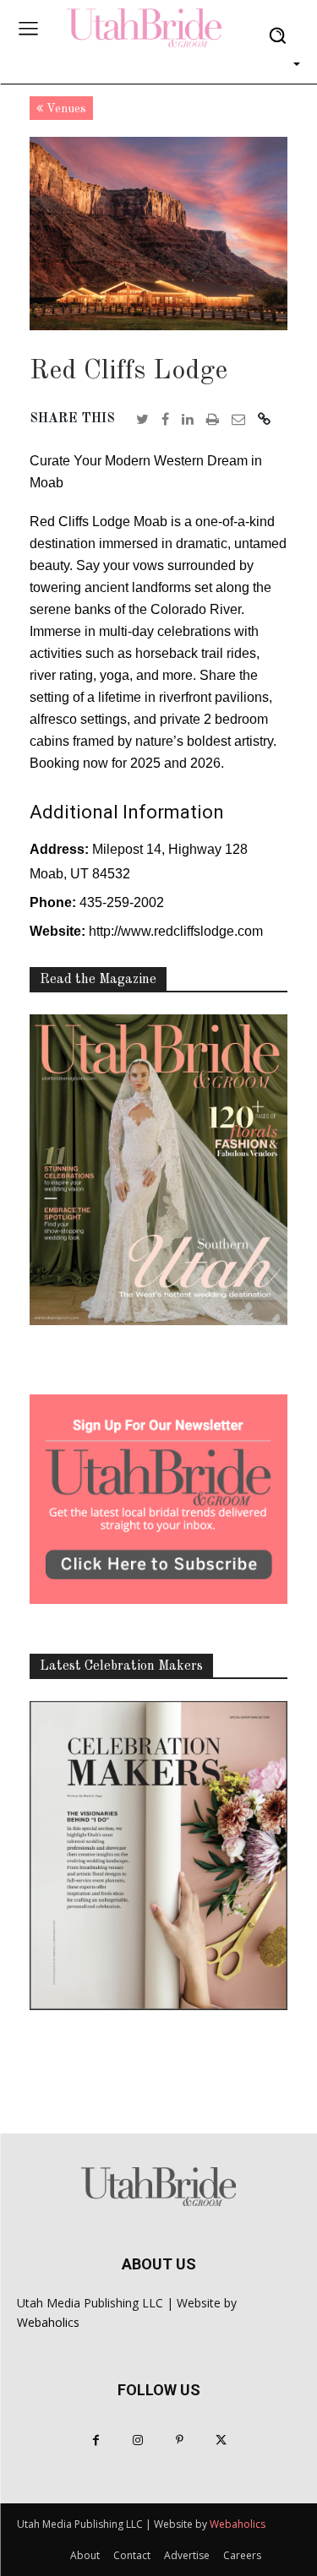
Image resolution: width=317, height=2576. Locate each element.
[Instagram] (137, 2440)
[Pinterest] (180, 2440)
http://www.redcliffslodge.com (176, 931)
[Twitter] (221, 2440)
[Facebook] (96, 2440)
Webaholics (48, 2322)
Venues (65, 109)
